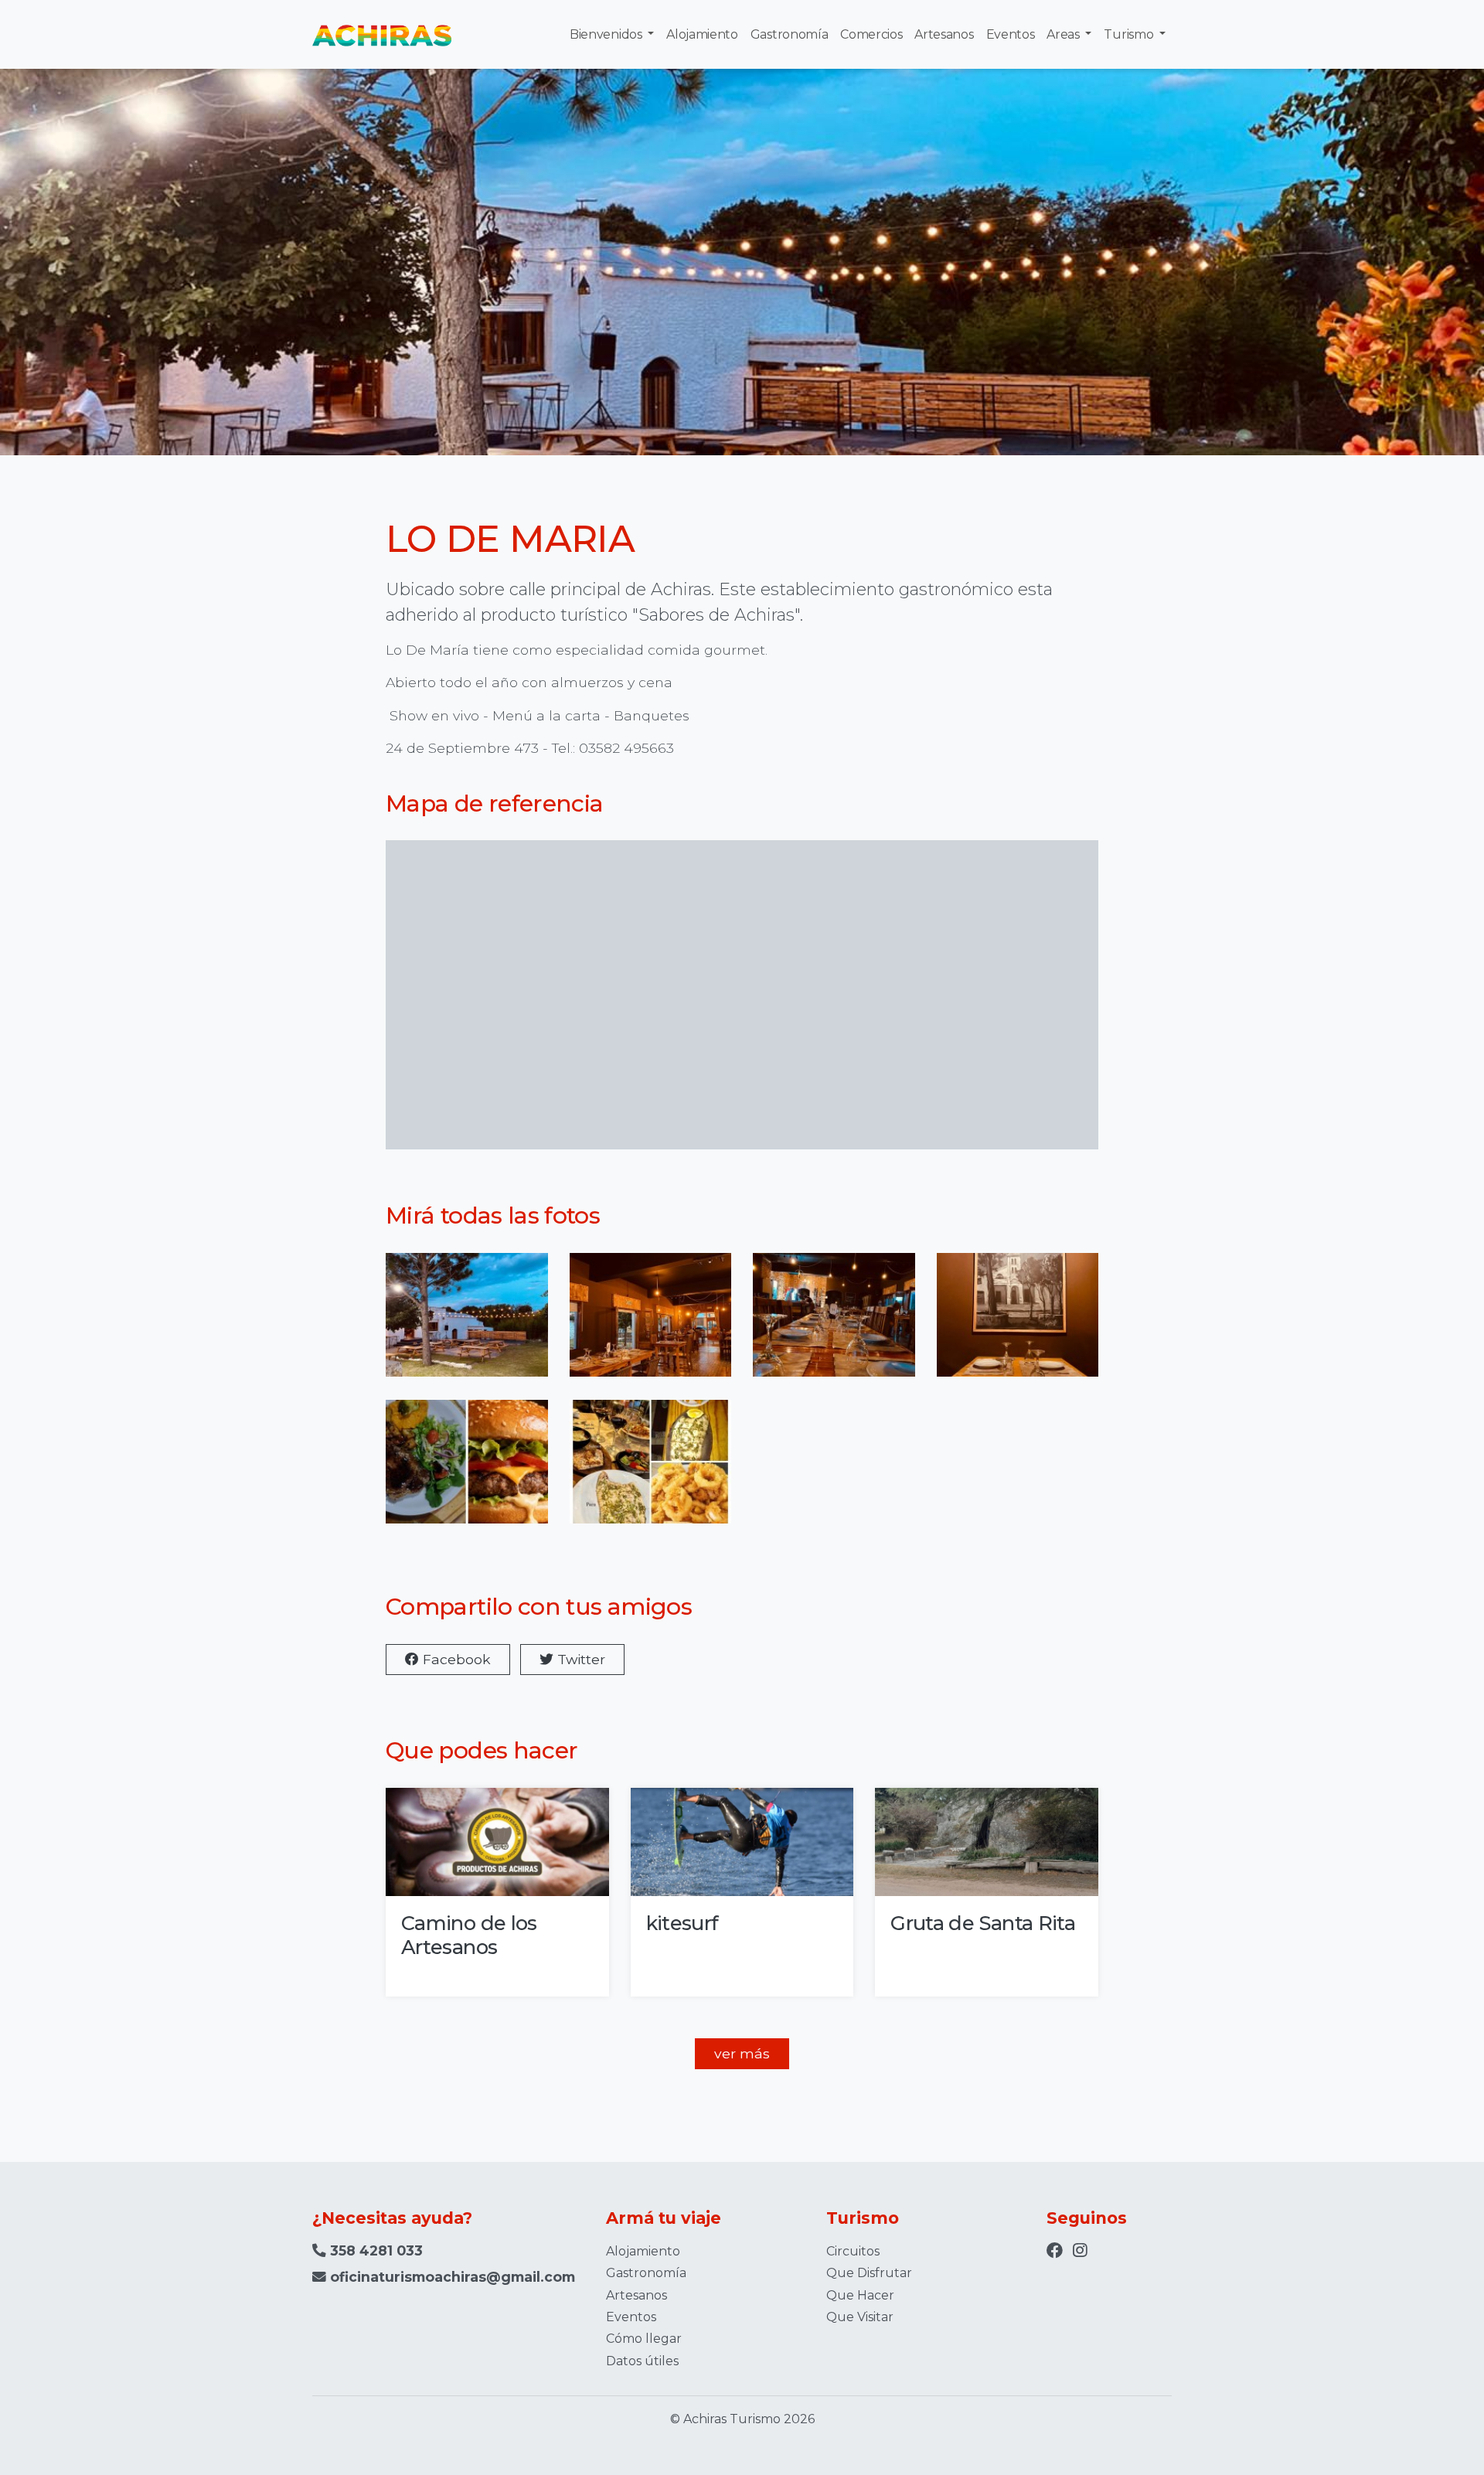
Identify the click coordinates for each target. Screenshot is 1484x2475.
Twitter (579, 1659)
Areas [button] (1064, 34)
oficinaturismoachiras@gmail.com (453, 2277)
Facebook (455, 1659)
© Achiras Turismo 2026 (742, 2419)
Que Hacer (860, 2295)
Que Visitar (860, 2317)
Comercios (871, 34)
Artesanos (944, 34)
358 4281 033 (374, 2250)
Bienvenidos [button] (607, 34)
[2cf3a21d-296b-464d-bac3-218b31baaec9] (651, 1324)
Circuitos (853, 2251)
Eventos (1011, 34)
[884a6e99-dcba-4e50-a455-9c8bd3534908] (834, 1324)
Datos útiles (642, 2361)
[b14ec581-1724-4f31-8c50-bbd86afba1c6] (1018, 1324)
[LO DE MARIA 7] (467, 1471)
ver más (742, 2053)
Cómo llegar (644, 2339)
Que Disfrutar (869, 2273)
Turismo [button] (1130, 34)
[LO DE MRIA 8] (651, 1471)
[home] (382, 34)
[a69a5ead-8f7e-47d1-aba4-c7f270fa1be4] (467, 1324)
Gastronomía (789, 34)
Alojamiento (702, 34)
